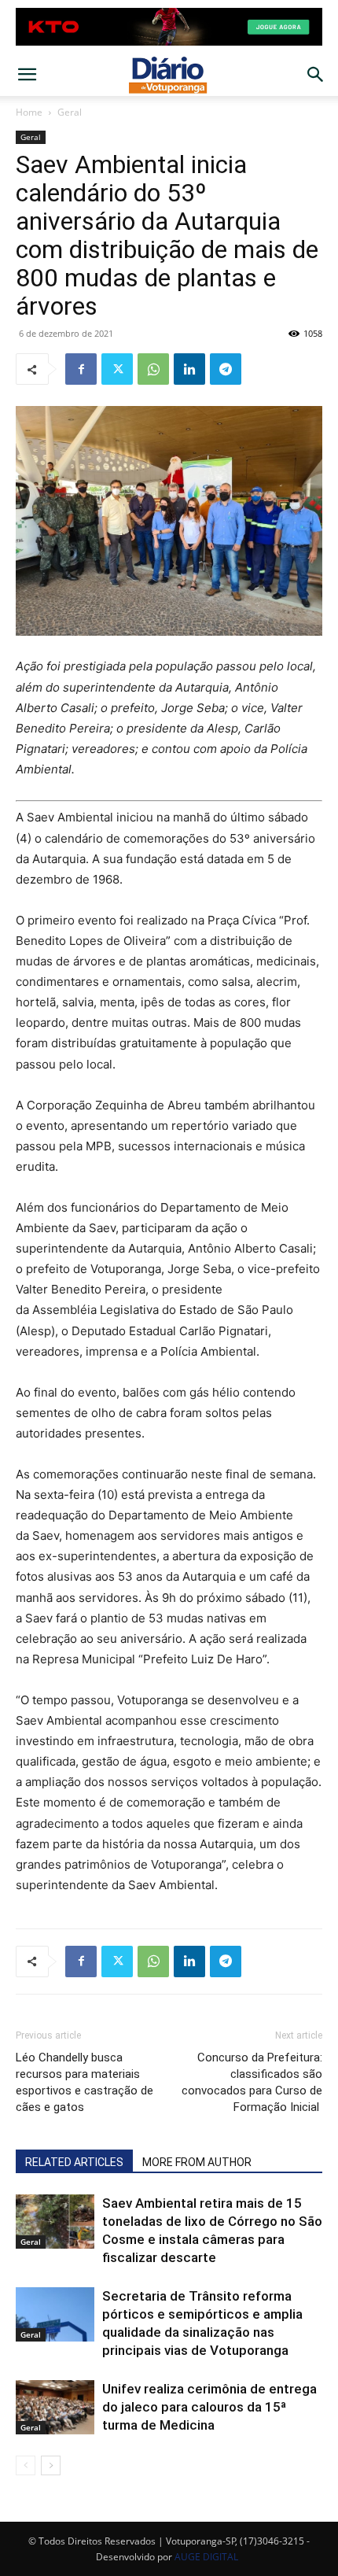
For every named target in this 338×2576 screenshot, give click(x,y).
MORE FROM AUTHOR (197, 2162)
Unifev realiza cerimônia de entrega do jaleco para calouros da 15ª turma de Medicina (209, 2407)
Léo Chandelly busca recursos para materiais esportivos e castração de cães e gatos (84, 2082)
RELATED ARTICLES (74, 2162)
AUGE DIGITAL (206, 2557)
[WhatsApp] (153, 369)
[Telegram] (226, 369)
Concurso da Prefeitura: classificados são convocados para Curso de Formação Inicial (252, 2082)
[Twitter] (117, 369)
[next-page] (51, 2465)
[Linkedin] (189, 369)
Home (29, 112)
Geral (70, 112)
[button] (27, 75)
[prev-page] (26, 2465)
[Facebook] (81, 369)
